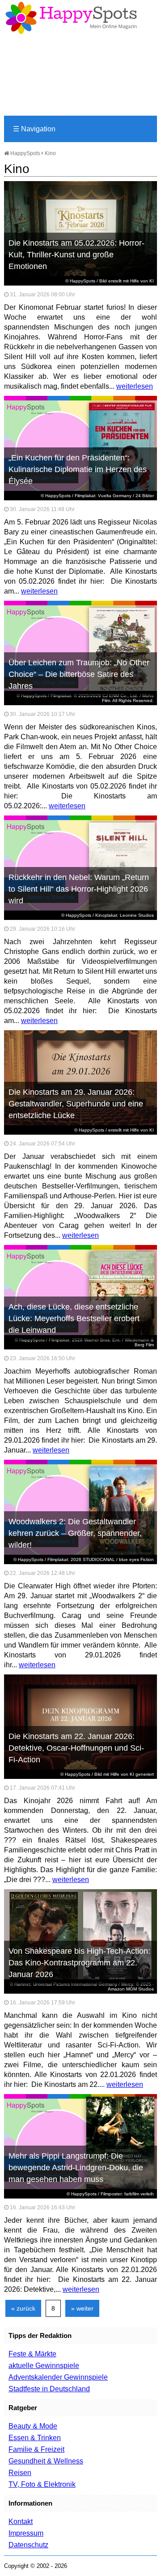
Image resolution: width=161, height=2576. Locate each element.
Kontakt (21, 2522)
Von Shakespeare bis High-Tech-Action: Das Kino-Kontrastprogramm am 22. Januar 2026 (79, 1963)
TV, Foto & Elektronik (42, 2484)
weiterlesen (135, 386)
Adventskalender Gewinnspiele (58, 2377)
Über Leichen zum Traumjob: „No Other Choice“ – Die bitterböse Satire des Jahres (79, 674)
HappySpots (25, 153)
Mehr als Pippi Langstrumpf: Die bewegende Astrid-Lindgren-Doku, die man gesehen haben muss (76, 2168)
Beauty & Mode (33, 2426)
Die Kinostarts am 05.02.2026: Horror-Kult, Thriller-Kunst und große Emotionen (76, 255)
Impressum (26, 2533)
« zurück (23, 2308)
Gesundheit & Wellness (46, 2461)
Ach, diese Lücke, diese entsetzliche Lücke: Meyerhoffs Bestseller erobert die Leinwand (74, 1318)
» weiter (82, 2308)
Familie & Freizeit (36, 2449)
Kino (50, 153)
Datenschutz (28, 2545)
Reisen (20, 2473)
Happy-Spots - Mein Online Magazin (71, 18)
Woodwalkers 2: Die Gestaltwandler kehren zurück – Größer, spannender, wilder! (75, 1533)
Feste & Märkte (32, 2354)
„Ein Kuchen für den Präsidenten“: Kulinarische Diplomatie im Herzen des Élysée (78, 469)
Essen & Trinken (35, 2438)
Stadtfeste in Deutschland (49, 2389)
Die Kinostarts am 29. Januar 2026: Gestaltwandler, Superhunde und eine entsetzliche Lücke (76, 1104)
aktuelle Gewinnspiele (44, 2366)
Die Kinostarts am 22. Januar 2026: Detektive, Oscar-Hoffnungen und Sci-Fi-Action (76, 1748)
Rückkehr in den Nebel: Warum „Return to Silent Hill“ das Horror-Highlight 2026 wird (79, 889)
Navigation (34, 129)
